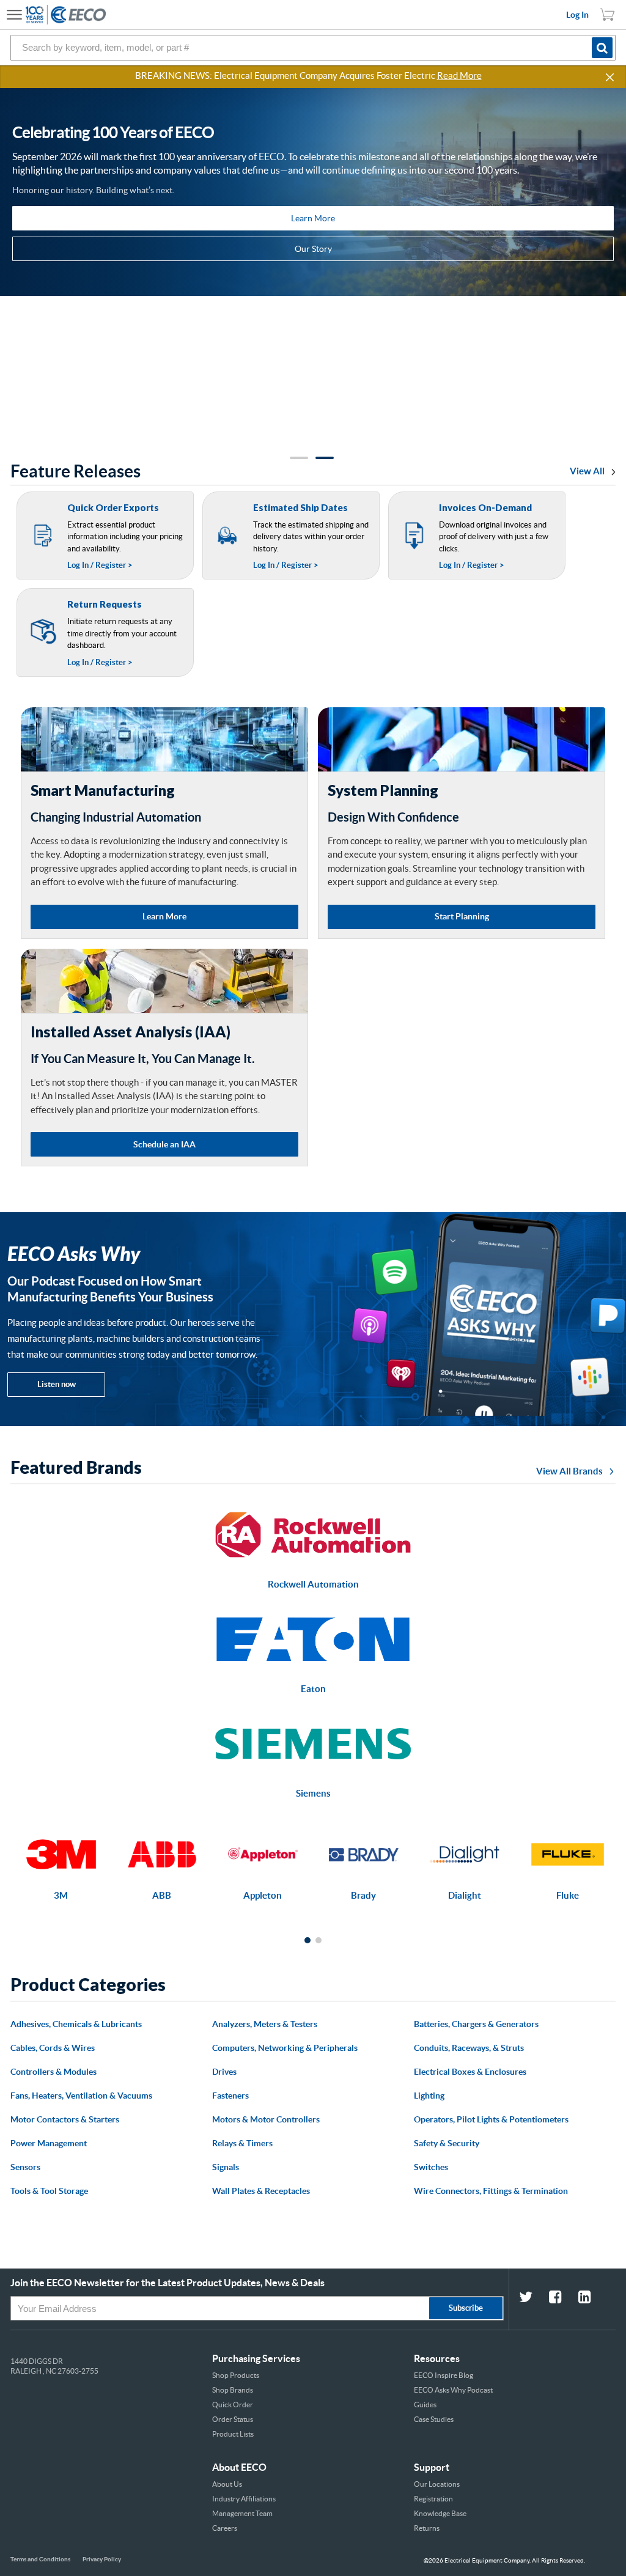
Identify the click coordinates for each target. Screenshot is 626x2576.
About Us (227, 2484)
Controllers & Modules (53, 2072)
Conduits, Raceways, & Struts (469, 2048)
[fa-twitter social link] (534, 2299)
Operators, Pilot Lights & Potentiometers (491, 2119)
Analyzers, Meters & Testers (265, 2024)
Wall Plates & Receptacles (261, 2191)
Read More (459, 75)
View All (587, 471)
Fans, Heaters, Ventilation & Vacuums (81, 2096)
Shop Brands (233, 2390)
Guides (425, 2405)
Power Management (49, 2143)
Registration (433, 2499)
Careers (225, 2528)
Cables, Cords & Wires (53, 2048)
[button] (611, 78)
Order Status (233, 2419)
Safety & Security (447, 2143)
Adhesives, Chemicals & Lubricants (76, 2024)
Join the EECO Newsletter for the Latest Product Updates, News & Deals (168, 2283)
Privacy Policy (102, 2559)
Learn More (313, 218)
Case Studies (434, 2419)
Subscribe (466, 2308)
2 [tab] (319, 1940)
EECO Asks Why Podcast (453, 2390)
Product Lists (233, 2434)
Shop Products (236, 2375)
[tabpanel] (61, 1861)
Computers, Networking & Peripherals (285, 2048)
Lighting (429, 2096)
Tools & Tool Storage (49, 2191)
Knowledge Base (440, 2513)
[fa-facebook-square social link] (564, 2299)
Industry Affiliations (244, 2499)
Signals (226, 2167)
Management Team (242, 2513)
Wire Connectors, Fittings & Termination (491, 2191)
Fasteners (230, 2096)
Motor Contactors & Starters (65, 2119)
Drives (224, 2072)
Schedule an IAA (164, 1144)
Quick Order (233, 2405)
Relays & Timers (242, 2143)
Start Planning (462, 916)
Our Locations (437, 2484)
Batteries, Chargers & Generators (476, 2024)
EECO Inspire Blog (444, 2375)
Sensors (25, 2167)
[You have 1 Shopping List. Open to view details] (608, 15)
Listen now (57, 1384)
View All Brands (569, 1471)
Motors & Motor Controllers (266, 2119)
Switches (431, 2167)
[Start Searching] (604, 47)
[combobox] (313, 48)
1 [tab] (307, 1940)
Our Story (313, 249)
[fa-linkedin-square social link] (592, 2299)
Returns (427, 2528)
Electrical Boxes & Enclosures (470, 2072)
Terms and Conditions (40, 2559)
